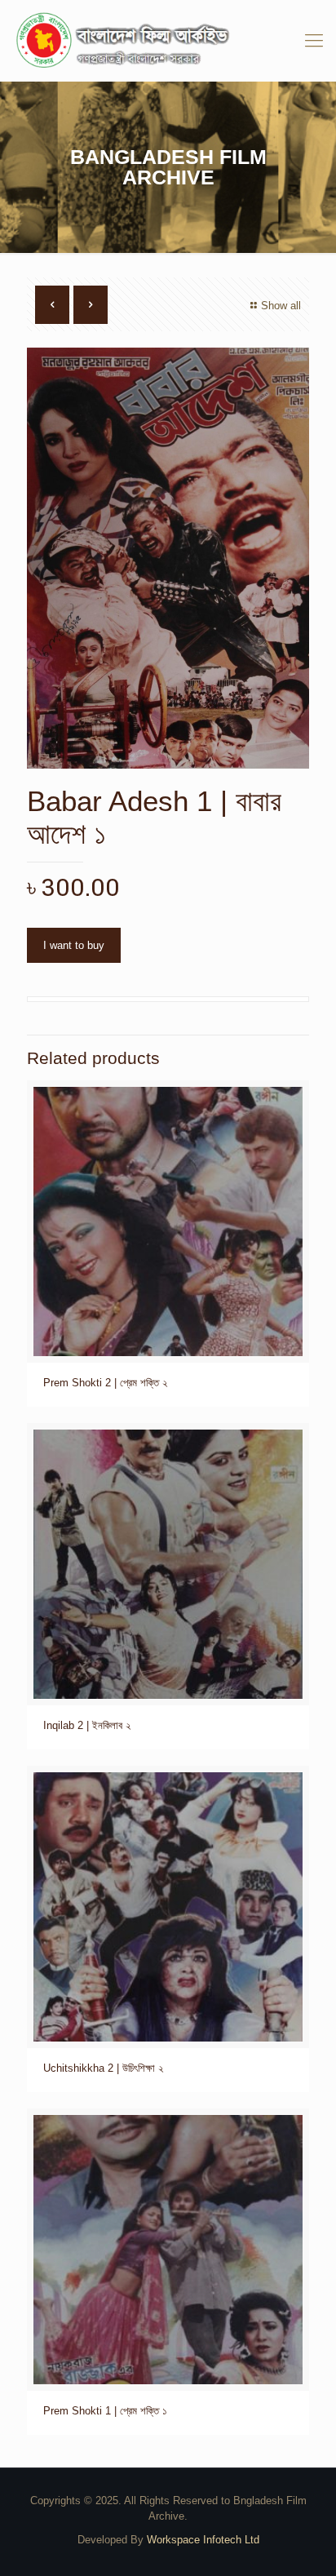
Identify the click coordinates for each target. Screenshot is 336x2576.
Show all (281, 306)
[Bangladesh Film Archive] (168, 41)
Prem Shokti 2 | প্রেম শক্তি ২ (105, 1383)
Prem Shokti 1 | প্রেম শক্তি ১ (105, 2411)
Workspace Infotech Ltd (203, 2540)
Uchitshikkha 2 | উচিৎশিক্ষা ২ (103, 2068)
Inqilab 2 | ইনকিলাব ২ (87, 1725)
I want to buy (74, 945)
